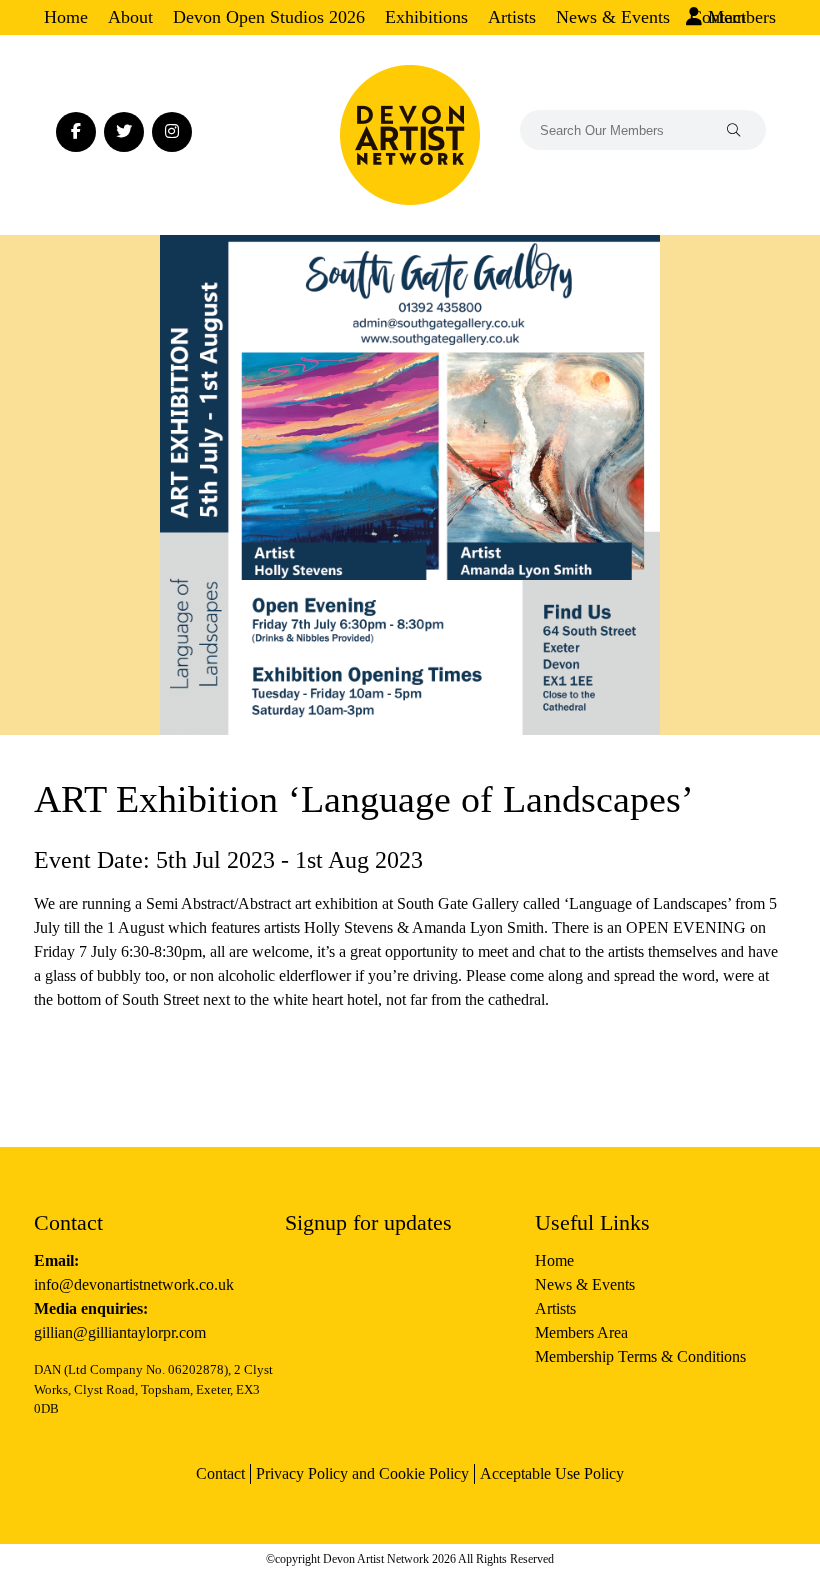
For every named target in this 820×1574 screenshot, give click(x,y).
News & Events (613, 17)
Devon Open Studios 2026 (269, 17)
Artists (512, 17)
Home (66, 17)
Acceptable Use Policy (552, 1473)
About (130, 17)
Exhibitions (426, 17)
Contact (220, 1473)
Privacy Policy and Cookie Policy (362, 1473)
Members (739, 17)
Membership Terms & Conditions (640, 1356)
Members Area (581, 1332)
